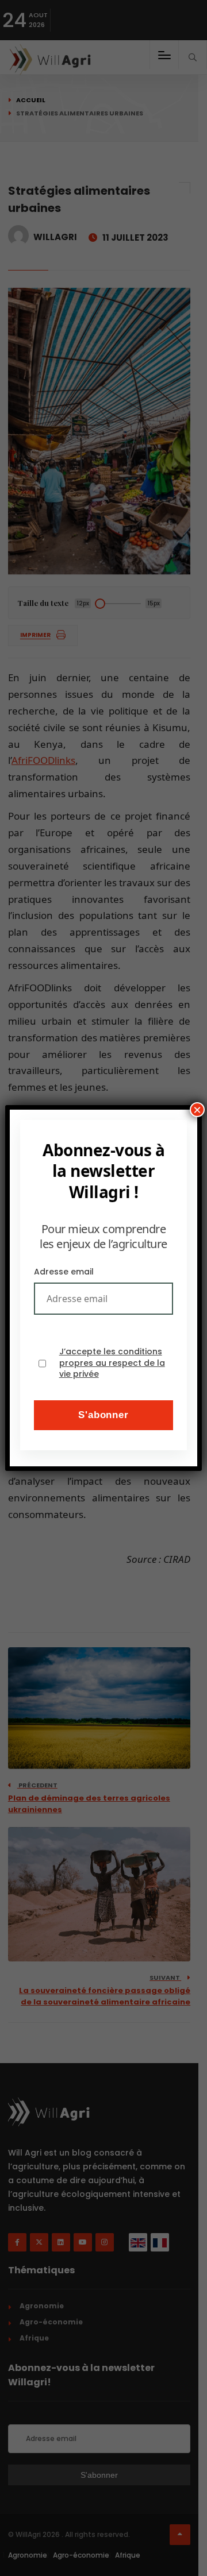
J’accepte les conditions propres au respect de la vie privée (112, 1363)
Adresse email (64, 1272)
